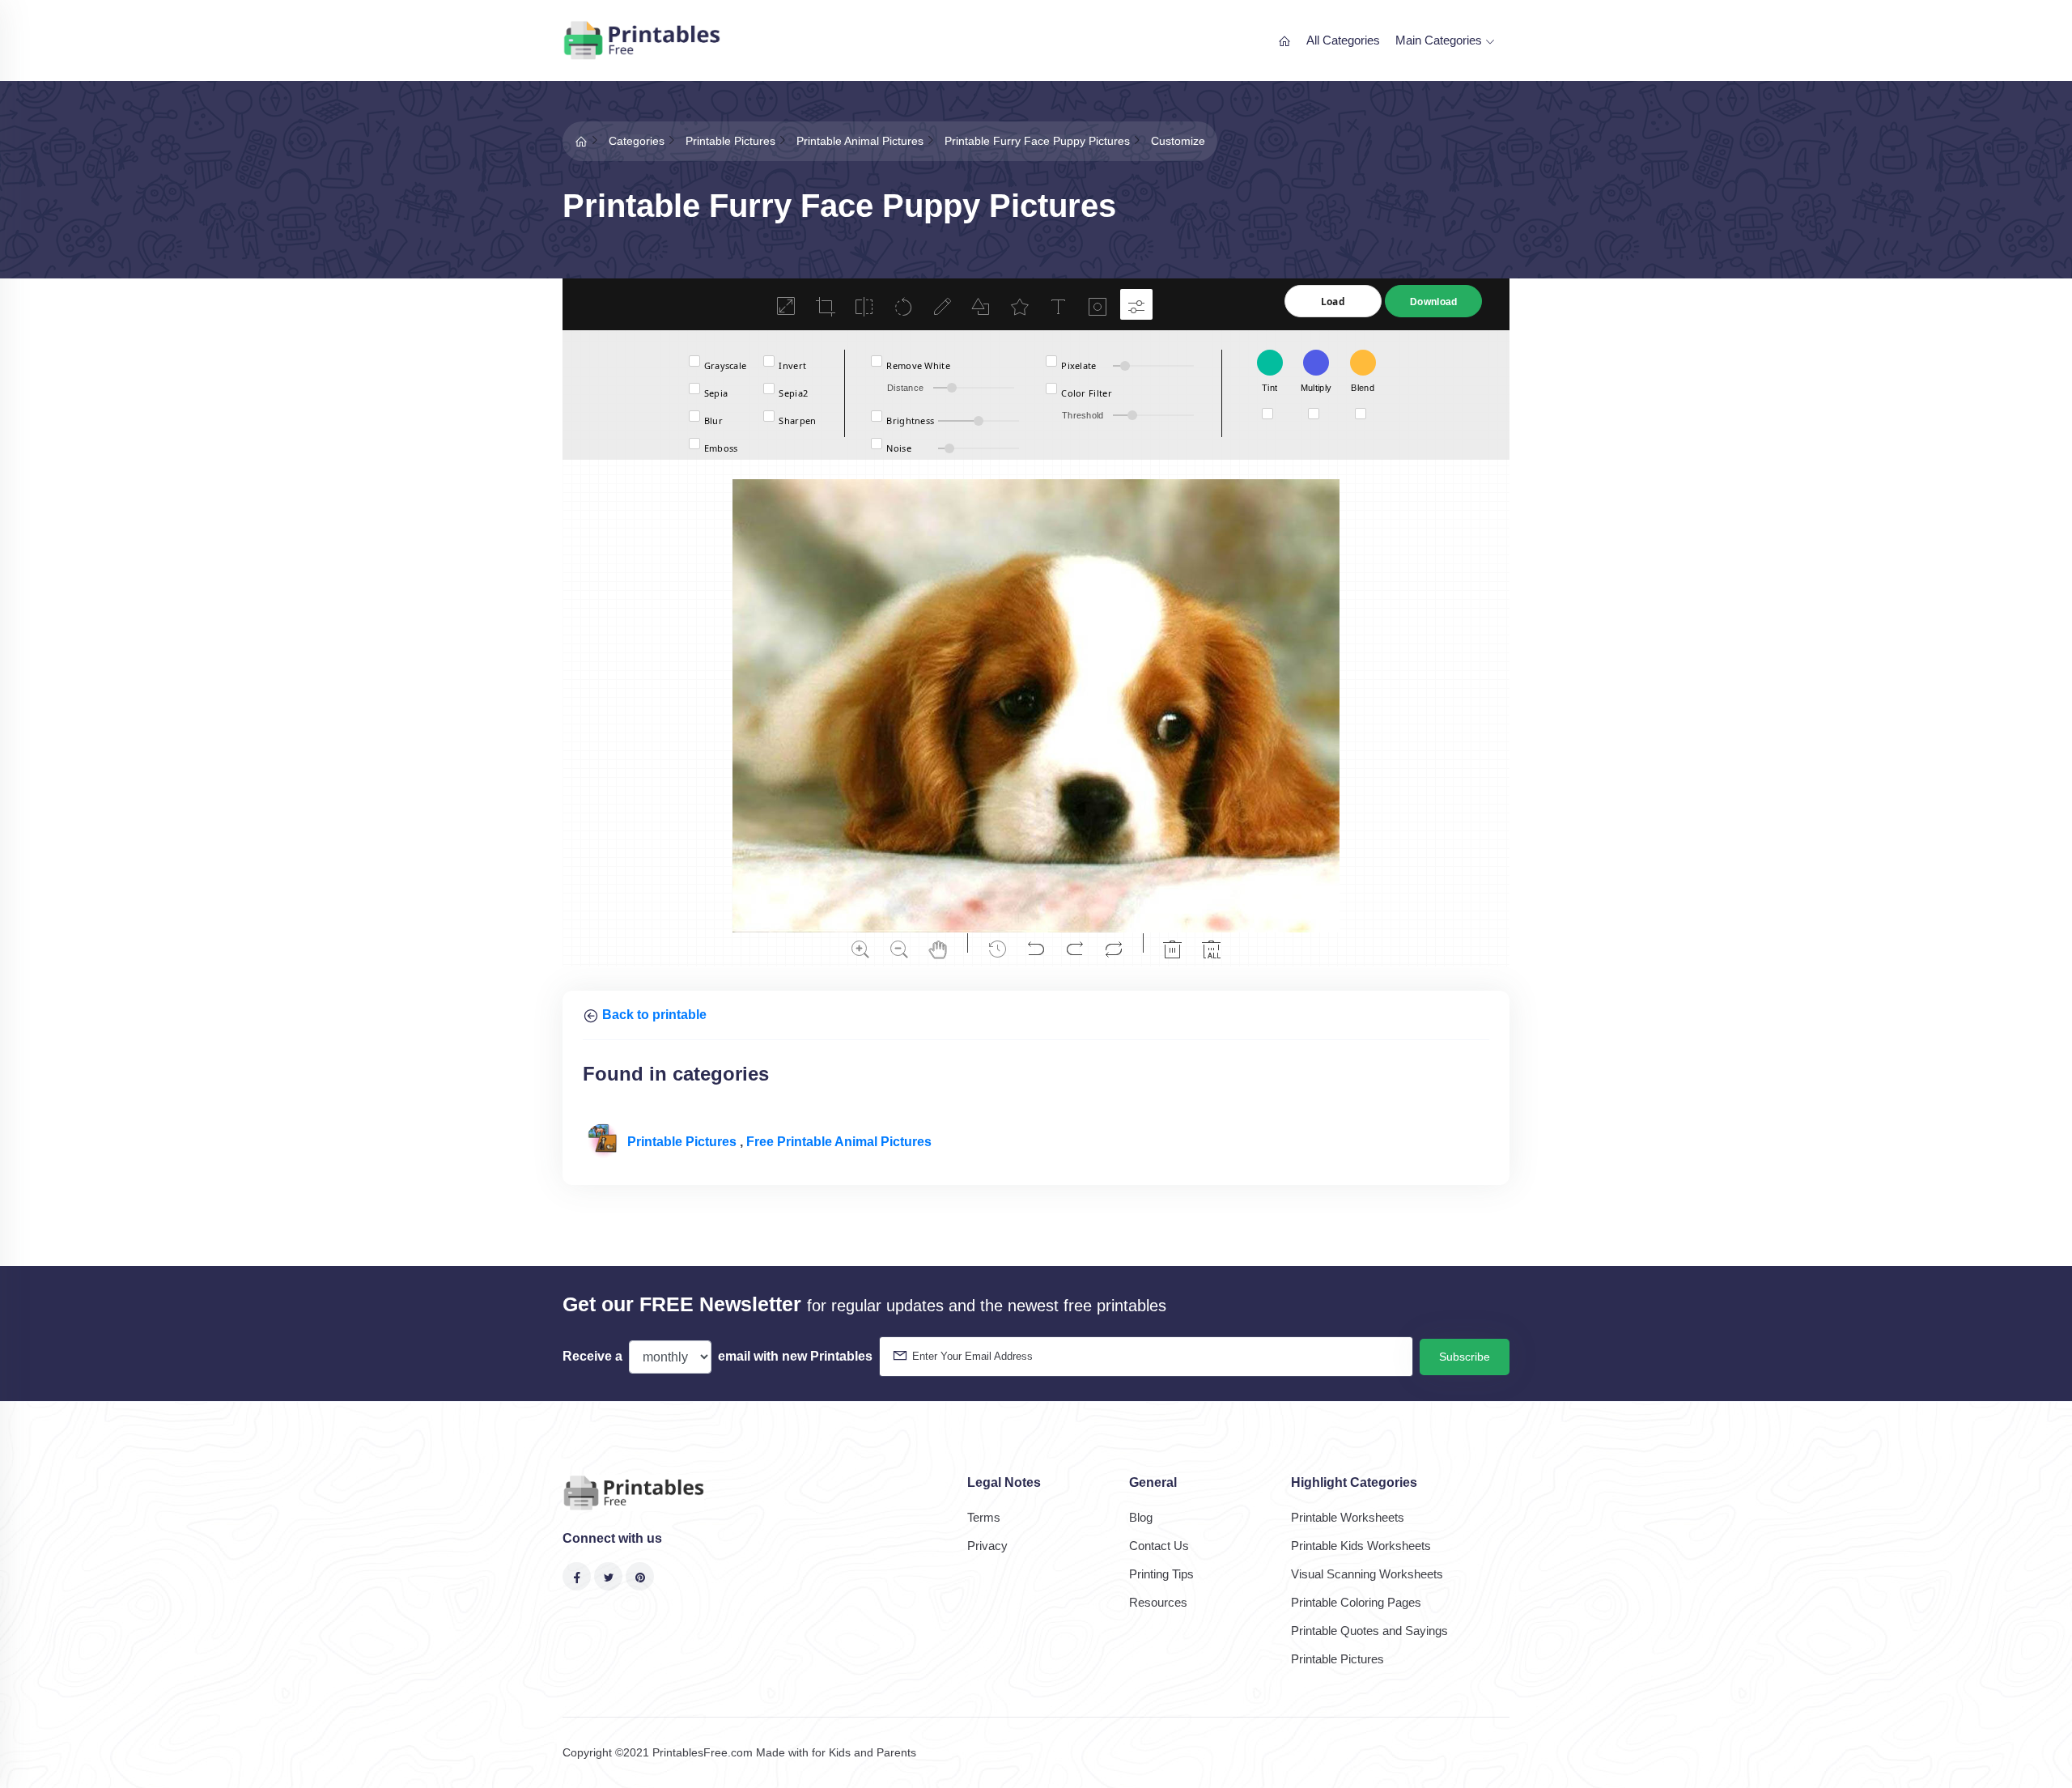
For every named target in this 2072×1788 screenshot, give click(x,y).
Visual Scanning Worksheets (1367, 1574)
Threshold (1083, 415)
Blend (1363, 388)
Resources (1158, 1602)
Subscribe (1465, 1357)
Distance (905, 388)
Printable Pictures (684, 1142)
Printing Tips (1161, 1574)
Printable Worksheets (1348, 1517)
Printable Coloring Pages (1356, 1602)
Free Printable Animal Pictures (839, 1142)
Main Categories (1440, 40)
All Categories (1343, 40)
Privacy (987, 1546)
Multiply (1316, 388)
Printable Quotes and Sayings (1369, 1631)
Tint (1270, 388)
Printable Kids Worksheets (1361, 1546)
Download (1433, 302)
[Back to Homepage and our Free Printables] (581, 141)
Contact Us (1159, 1546)
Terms (984, 1517)
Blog (1141, 1517)
